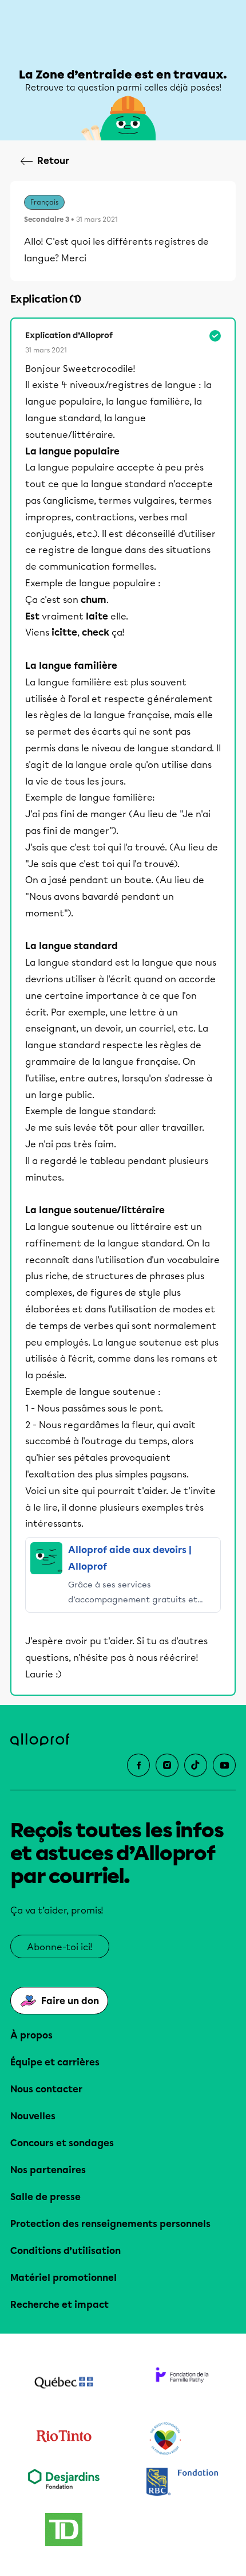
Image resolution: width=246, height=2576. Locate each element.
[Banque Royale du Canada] (182, 2483)
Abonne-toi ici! (60, 1947)
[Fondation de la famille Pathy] (182, 2384)
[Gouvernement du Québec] (64, 2384)
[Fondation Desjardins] (64, 2483)
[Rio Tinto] (64, 2439)
